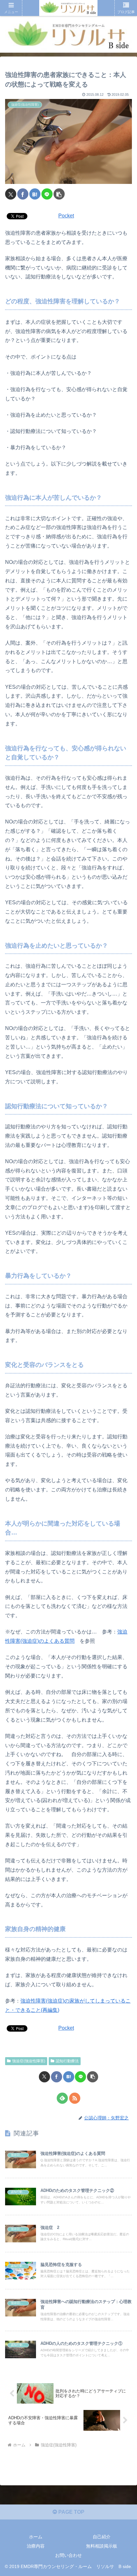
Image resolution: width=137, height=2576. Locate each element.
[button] (59, 194)
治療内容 (36, 2546)
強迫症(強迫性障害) (29, 2061)
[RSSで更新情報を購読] (75, 2098)
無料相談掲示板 (102, 2546)
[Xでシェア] (11, 194)
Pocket (66, 216)
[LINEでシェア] (47, 194)
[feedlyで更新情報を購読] (62, 2098)
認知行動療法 (67, 2061)
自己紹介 (102, 2537)
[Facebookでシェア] (23, 194)
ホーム (36, 2537)
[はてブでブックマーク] (35, 194)
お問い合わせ (68, 2555)
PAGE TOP (71, 2512)
